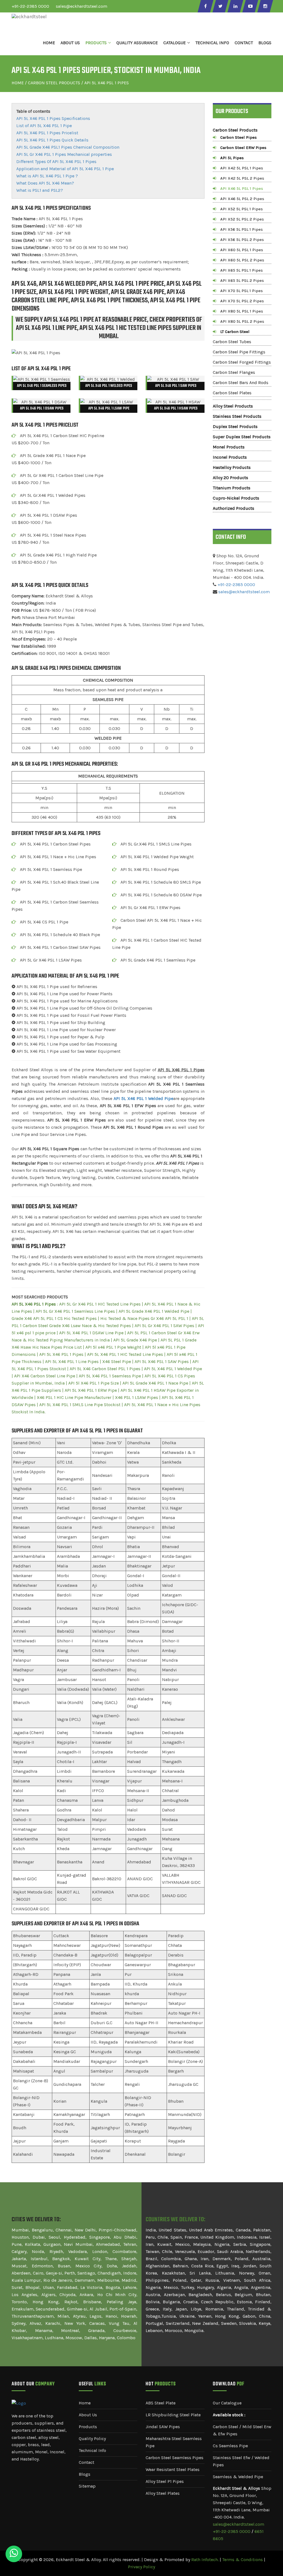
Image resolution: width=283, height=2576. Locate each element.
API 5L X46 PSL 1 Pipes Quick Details (52, 140)
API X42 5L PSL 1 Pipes (242, 168)
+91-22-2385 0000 (30, 6)
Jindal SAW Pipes (163, 2427)
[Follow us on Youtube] (250, 6)
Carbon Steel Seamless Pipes (175, 2458)
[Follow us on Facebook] (205, 6)
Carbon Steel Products (54, 83)
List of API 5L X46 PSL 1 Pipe (44, 126)
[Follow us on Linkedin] (235, 6)
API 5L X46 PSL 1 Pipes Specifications (53, 118)
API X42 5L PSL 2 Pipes (242, 178)
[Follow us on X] (220, 6)
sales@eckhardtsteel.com (82, 6)
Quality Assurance (137, 43)
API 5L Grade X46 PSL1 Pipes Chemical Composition (68, 147)
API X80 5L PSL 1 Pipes (242, 311)
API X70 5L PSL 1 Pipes (242, 291)
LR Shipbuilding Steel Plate (173, 2415)
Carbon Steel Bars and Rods (241, 383)
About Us (70, 43)
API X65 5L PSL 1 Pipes (242, 270)
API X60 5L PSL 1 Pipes (242, 250)
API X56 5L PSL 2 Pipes (242, 240)
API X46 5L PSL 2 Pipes (242, 199)
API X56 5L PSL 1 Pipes (242, 229)
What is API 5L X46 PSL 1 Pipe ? (47, 176)
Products (88, 2427)
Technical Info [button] (212, 43)
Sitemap (87, 2486)
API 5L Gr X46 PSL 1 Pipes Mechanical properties (64, 154)
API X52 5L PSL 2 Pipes (242, 219)
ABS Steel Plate (161, 2403)
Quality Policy (92, 2439)
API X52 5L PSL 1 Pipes (242, 209)
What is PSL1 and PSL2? (40, 190)
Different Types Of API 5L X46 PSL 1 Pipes (56, 162)
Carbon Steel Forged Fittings (242, 362)
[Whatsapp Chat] (14, 2554)
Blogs (265, 43)
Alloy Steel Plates (163, 2493)
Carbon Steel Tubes (232, 342)
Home (49, 43)
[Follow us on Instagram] (265, 6)
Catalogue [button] (175, 43)
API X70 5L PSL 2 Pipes (242, 301)
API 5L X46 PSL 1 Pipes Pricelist (47, 133)
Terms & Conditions (243, 2560)
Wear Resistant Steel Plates (173, 2469)
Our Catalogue (227, 2403)
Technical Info (92, 2450)
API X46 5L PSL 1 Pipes (242, 188)
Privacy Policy (141, 2567)
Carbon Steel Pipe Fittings (239, 352)
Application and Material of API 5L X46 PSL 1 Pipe (65, 169)
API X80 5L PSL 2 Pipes (242, 321)
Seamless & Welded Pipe (238, 2477)
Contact (244, 43)
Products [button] (96, 43)
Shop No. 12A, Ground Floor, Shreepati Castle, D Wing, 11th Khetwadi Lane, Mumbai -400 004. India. (242, 2503)
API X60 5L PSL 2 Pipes (242, 260)
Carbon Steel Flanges (234, 372)
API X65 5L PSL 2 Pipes (242, 280)
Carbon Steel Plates (232, 393)
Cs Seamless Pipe (230, 2446)
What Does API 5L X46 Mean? (45, 183)
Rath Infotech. (205, 2560)
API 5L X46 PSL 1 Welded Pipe (143, 1098)
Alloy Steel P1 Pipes (165, 2481)
